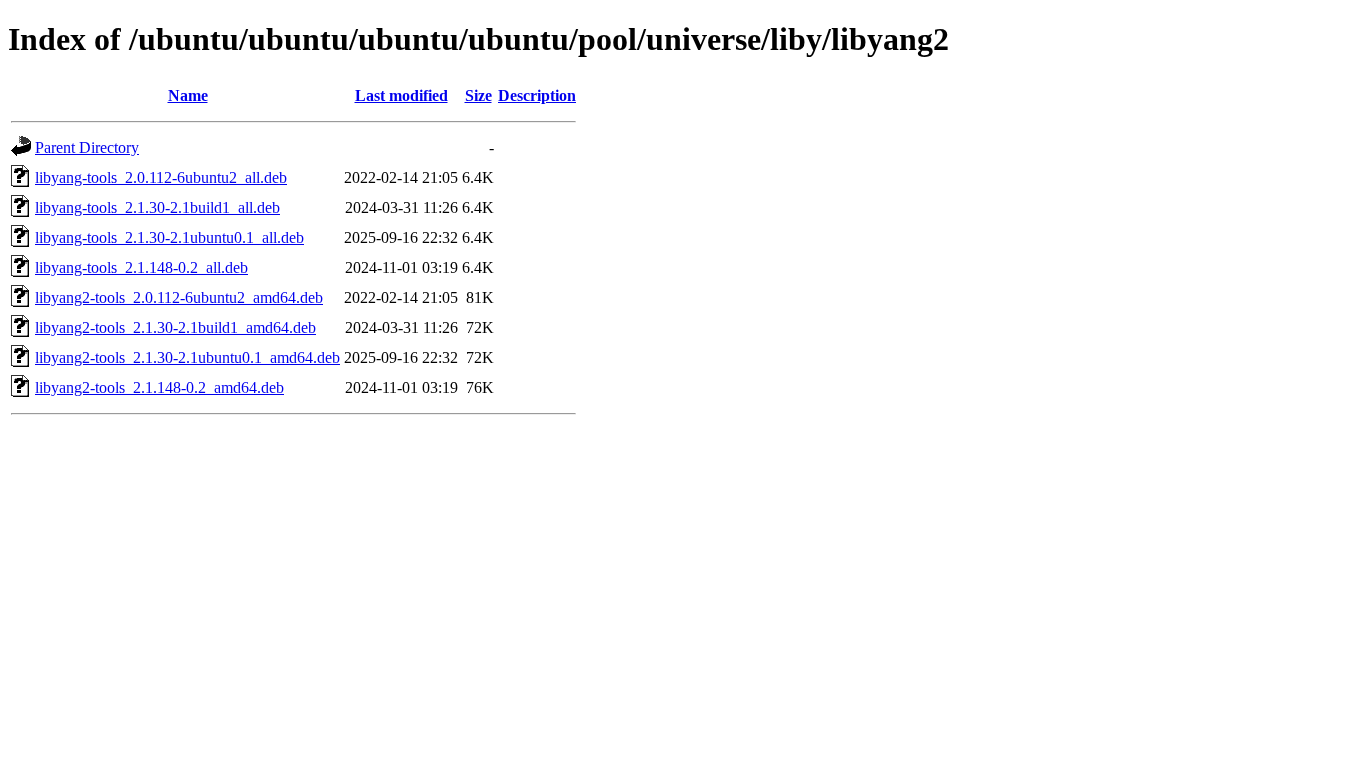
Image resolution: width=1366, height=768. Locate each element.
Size (478, 95)
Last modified (401, 95)
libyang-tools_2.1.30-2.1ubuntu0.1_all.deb (169, 237)
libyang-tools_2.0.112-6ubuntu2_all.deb (161, 177)
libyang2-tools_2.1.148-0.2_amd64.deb (159, 387)
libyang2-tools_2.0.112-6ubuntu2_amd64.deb (179, 297)
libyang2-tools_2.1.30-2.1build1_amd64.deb (175, 327)
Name (188, 95)
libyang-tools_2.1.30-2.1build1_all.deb (157, 207)
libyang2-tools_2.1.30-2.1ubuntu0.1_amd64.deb (187, 357)
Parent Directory (87, 147)
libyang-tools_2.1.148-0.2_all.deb (141, 267)
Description (537, 95)
